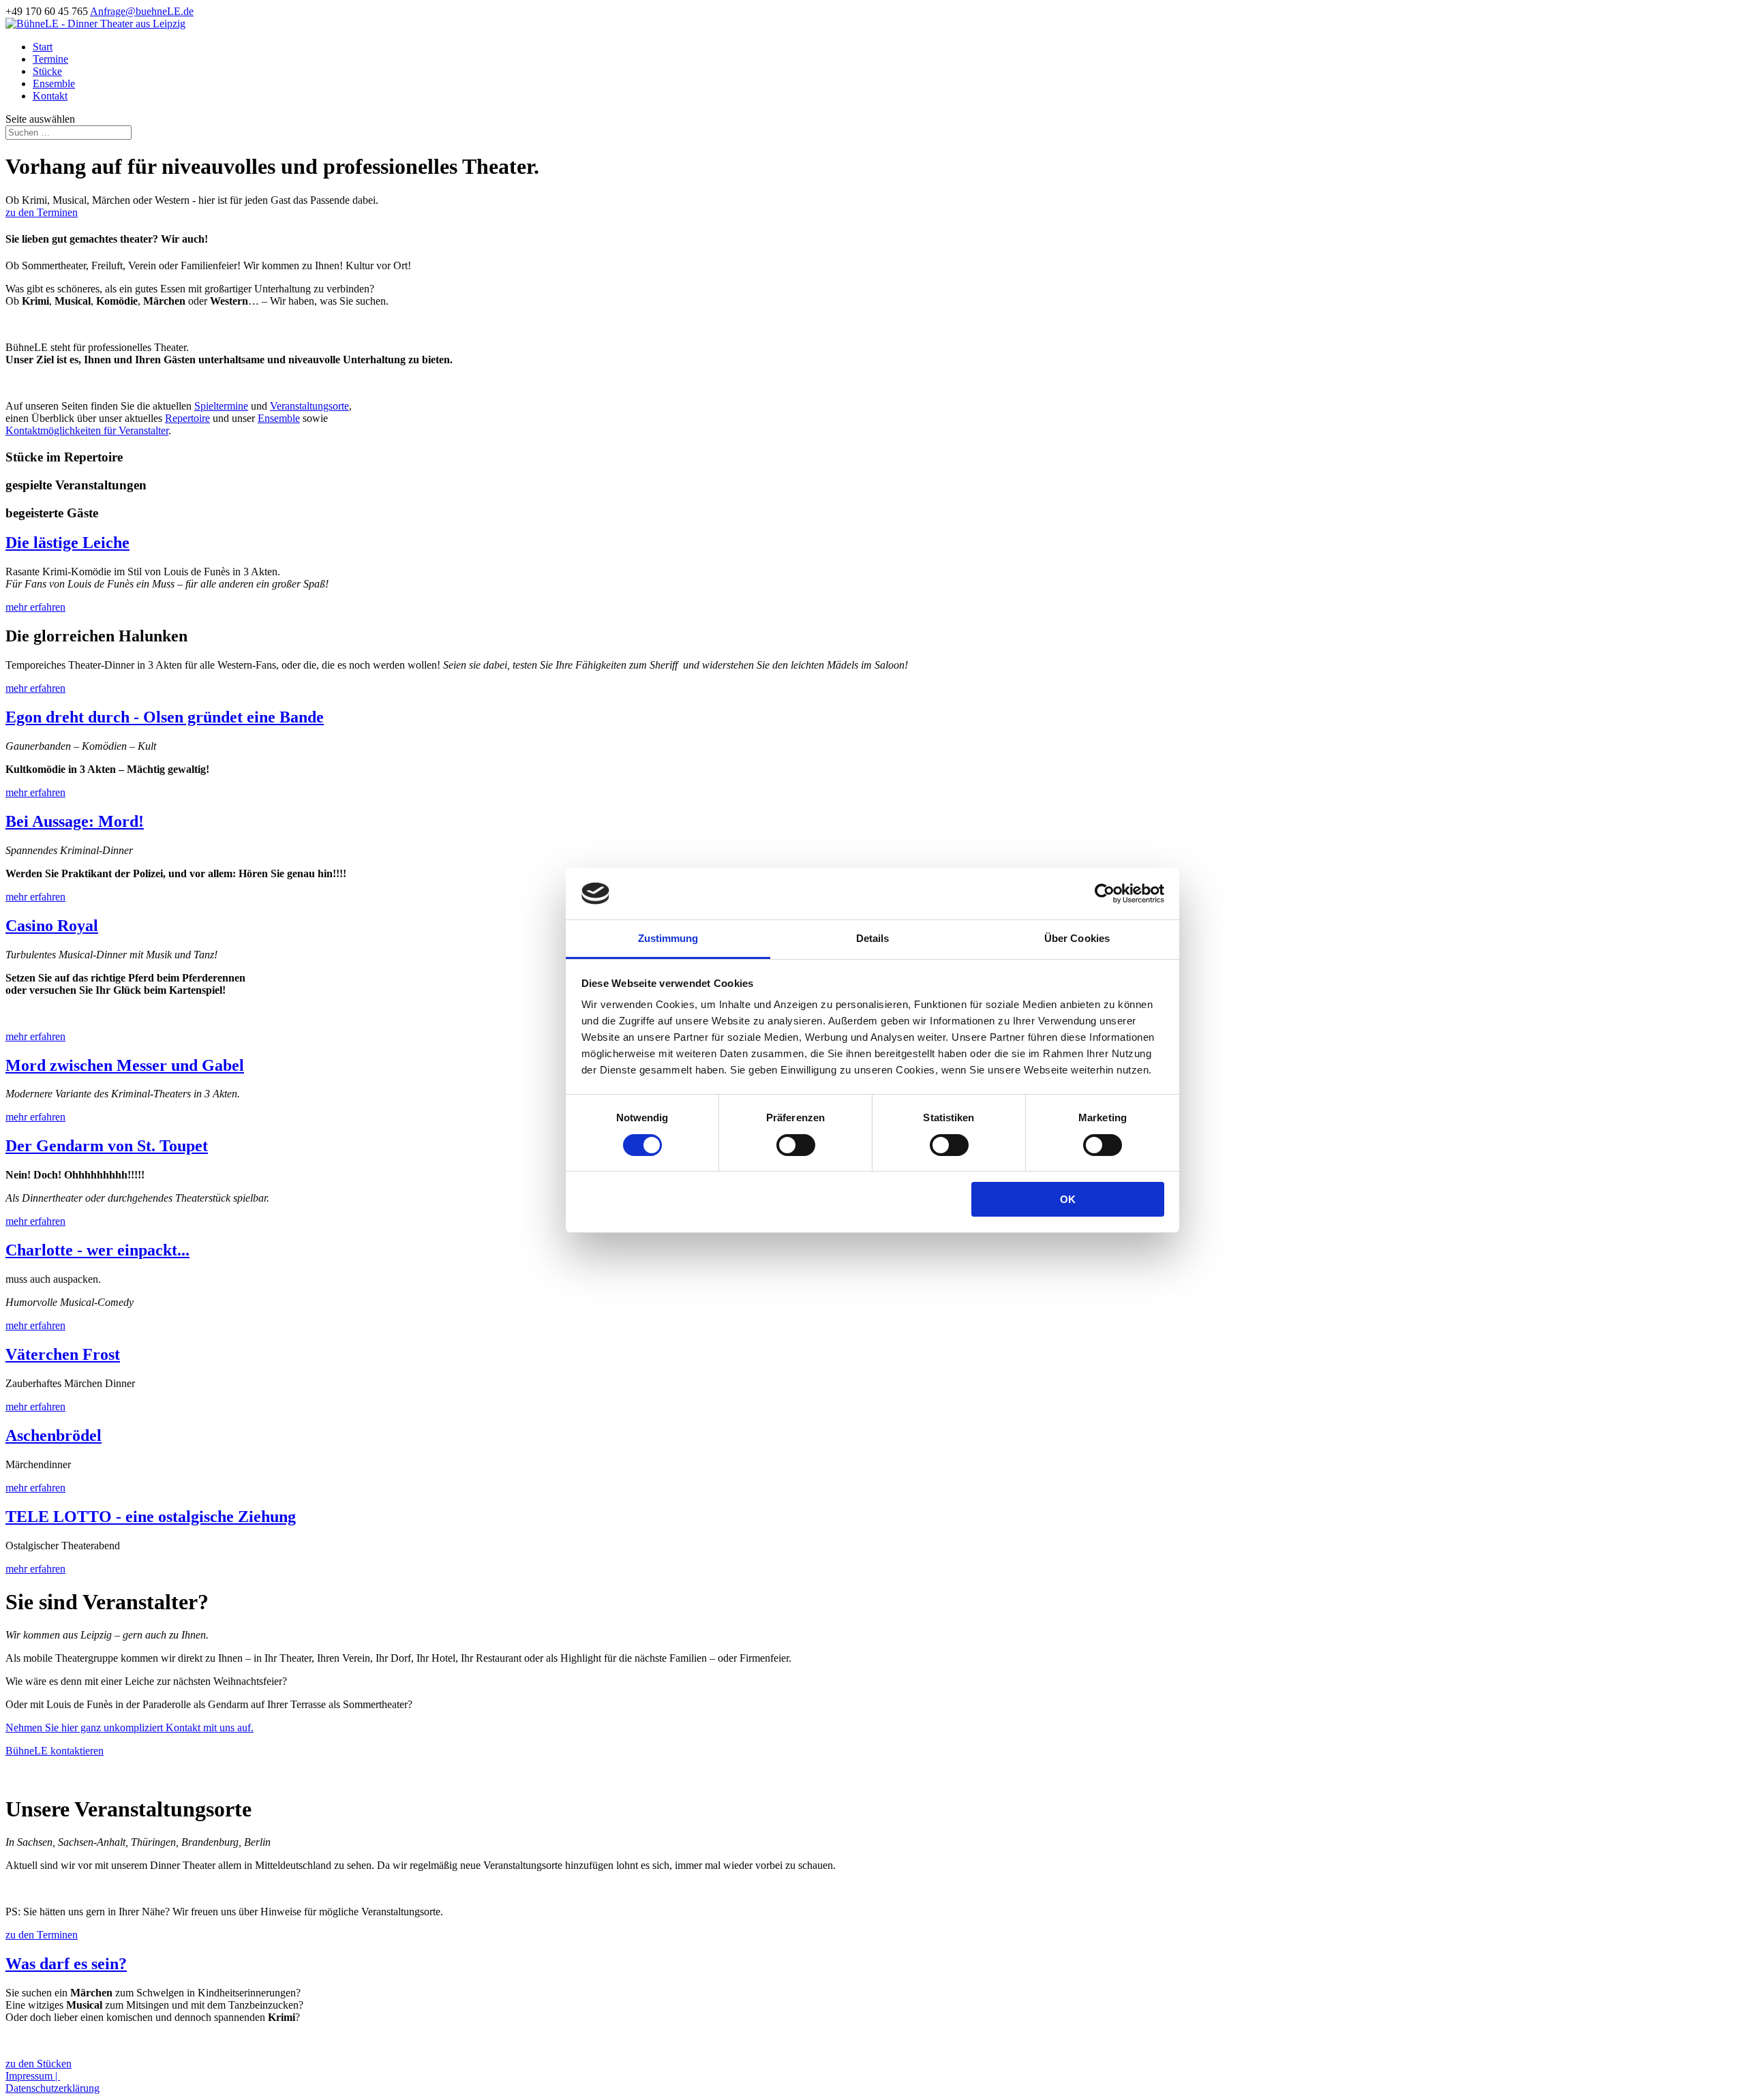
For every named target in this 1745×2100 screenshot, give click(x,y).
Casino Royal (52, 926)
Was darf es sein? (66, 1964)
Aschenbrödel (54, 1435)
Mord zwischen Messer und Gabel (125, 1065)
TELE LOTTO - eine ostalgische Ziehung (151, 1517)
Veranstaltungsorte (309, 406)
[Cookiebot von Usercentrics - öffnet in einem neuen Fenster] (1105, 894)
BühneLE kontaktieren (55, 1751)
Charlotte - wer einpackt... (97, 1250)
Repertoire (187, 418)
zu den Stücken (39, 2064)
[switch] (796, 1145)
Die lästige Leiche (67, 543)
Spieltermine (221, 406)
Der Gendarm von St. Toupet (107, 1146)
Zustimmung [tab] (668, 938)
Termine (50, 59)
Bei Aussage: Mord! (75, 821)
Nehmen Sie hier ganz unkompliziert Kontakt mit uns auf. (130, 1728)
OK (1068, 1199)
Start (43, 47)
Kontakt (50, 96)
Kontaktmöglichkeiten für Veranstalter (87, 430)
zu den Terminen (42, 212)
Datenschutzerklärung (52, 2088)
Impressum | (33, 2076)
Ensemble (54, 83)
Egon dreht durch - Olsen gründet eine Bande (165, 717)
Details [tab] (873, 938)
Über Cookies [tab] (1077, 938)
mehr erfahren (35, 607)
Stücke (47, 71)
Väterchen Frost (63, 1354)
